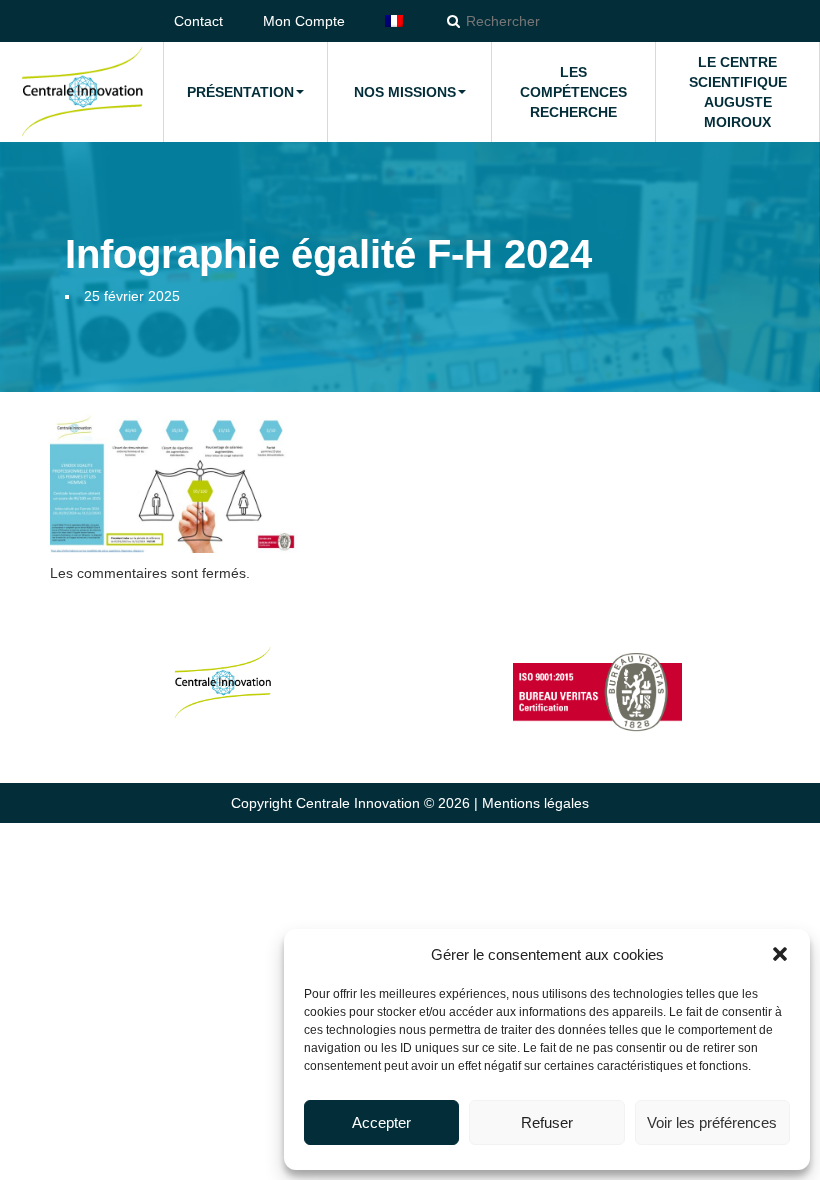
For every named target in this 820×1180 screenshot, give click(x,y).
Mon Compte (304, 21)
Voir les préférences (712, 1122)
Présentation (240, 92)
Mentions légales (535, 803)
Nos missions (405, 92)
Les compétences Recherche (573, 92)
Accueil (82, 92)
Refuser (547, 1122)
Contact (198, 21)
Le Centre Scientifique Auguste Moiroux (738, 92)
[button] (780, 954)
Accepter (381, 1122)
